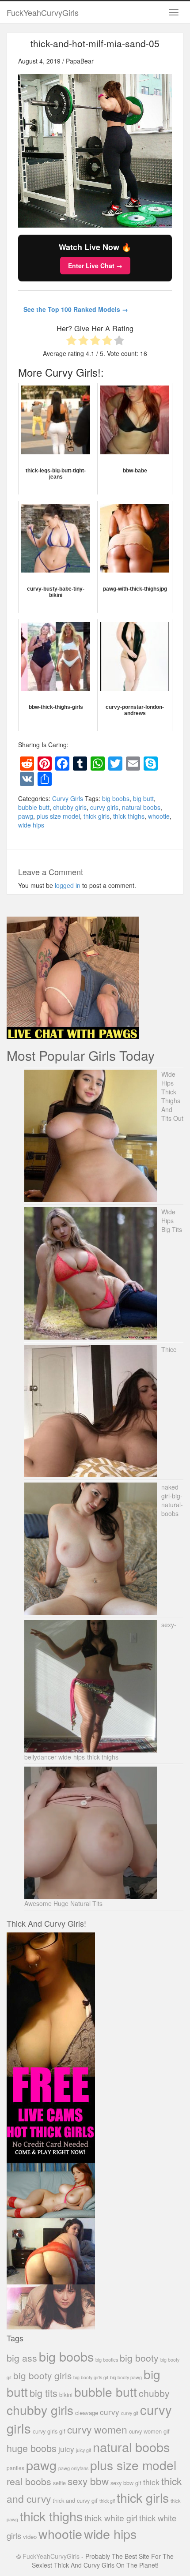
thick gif (107, 2501)
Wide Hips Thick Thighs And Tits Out (172, 1096)
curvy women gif (149, 2431)
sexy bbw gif (126, 2483)
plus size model (58, 816)
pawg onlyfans (73, 2468)
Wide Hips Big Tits (172, 1221)
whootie (159, 816)
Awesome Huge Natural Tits (63, 1903)
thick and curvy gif (75, 2500)
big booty (139, 2358)
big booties (107, 2359)
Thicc (169, 1349)
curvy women (97, 2429)
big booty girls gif (91, 2377)
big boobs (116, 798)
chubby (154, 2393)
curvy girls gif (49, 2431)
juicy (66, 2449)
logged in (68, 885)
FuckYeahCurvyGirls (43, 12)
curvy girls (104, 807)
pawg (26, 816)
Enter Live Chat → (95, 266)
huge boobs (32, 2448)
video (30, 2537)
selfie (59, 2483)
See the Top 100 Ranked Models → (76, 309)
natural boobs (141, 807)
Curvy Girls (68, 798)
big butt (143, 798)
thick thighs (129, 816)
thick (151, 2482)
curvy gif (130, 2413)
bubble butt (34, 807)
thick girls (97, 816)
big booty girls (42, 2375)
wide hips (31, 825)
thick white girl (111, 2518)
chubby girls (70, 807)
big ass (22, 2357)
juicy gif (84, 2450)
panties (15, 2468)
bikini (66, 2394)
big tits (44, 2393)
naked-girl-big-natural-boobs (172, 1500)
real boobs (29, 2481)
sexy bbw (88, 2481)
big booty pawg (126, 2377)
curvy (110, 2412)
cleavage (87, 2413)
